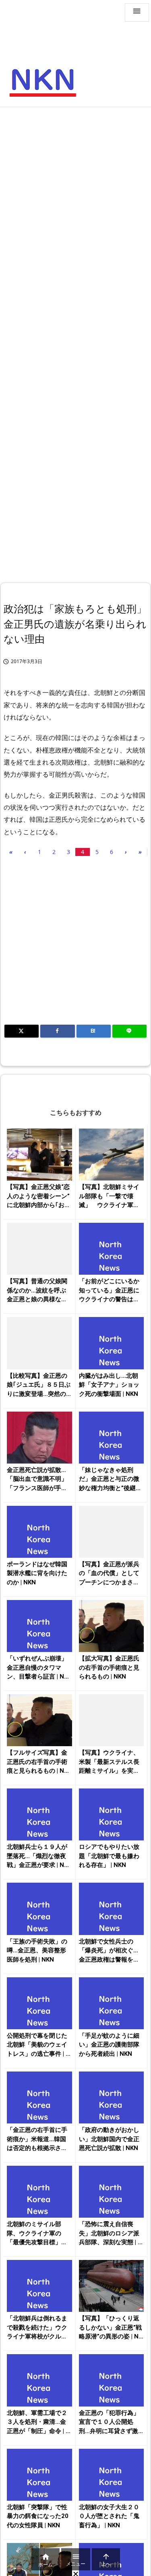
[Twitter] (22, 1031)
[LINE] (129, 1031)
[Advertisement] (75, 191)
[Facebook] (57, 1031)
